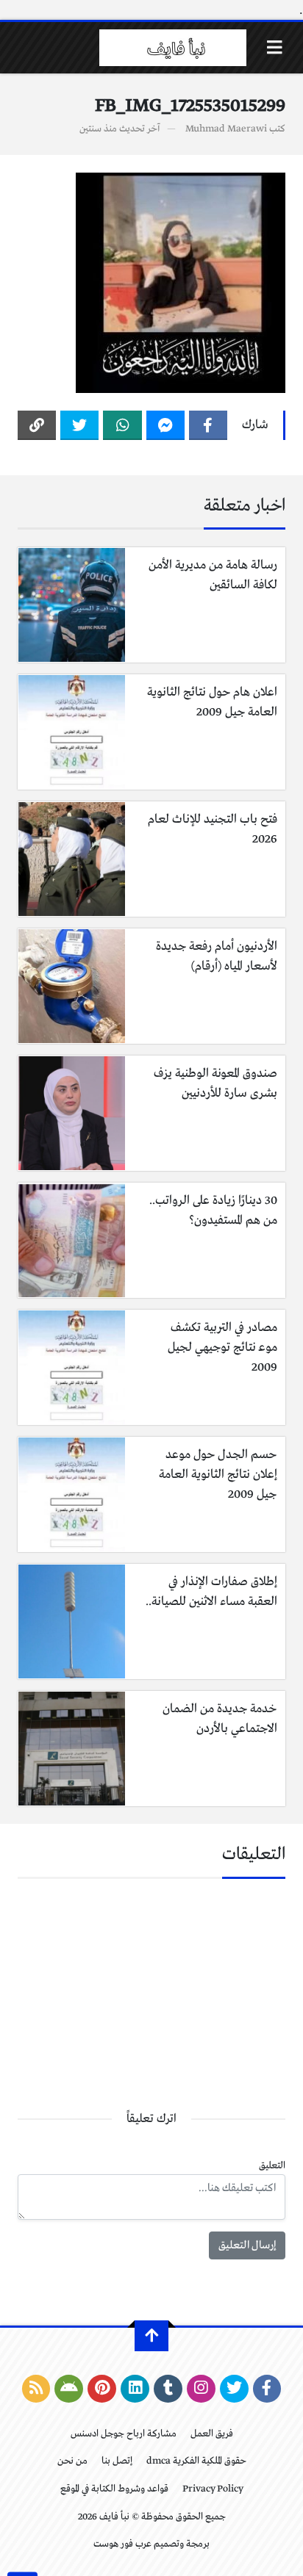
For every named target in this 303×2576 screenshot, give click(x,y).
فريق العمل (212, 2434)
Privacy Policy (213, 2489)
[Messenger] (165, 425)
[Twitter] (79, 425)
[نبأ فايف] (173, 48)
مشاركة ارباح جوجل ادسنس (124, 2434)
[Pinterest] (102, 2389)
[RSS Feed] (36, 2389)
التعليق (272, 2166)
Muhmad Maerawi (226, 129)
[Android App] (69, 2389)
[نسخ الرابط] (37, 425)
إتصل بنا (117, 2461)
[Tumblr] (168, 2389)
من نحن (72, 2461)
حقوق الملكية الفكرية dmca (196, 2461)
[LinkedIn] (135, 2389)
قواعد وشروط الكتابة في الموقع (114, 2489)
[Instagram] (201, 2389)
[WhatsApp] (122, 425)
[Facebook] (208, 425)
